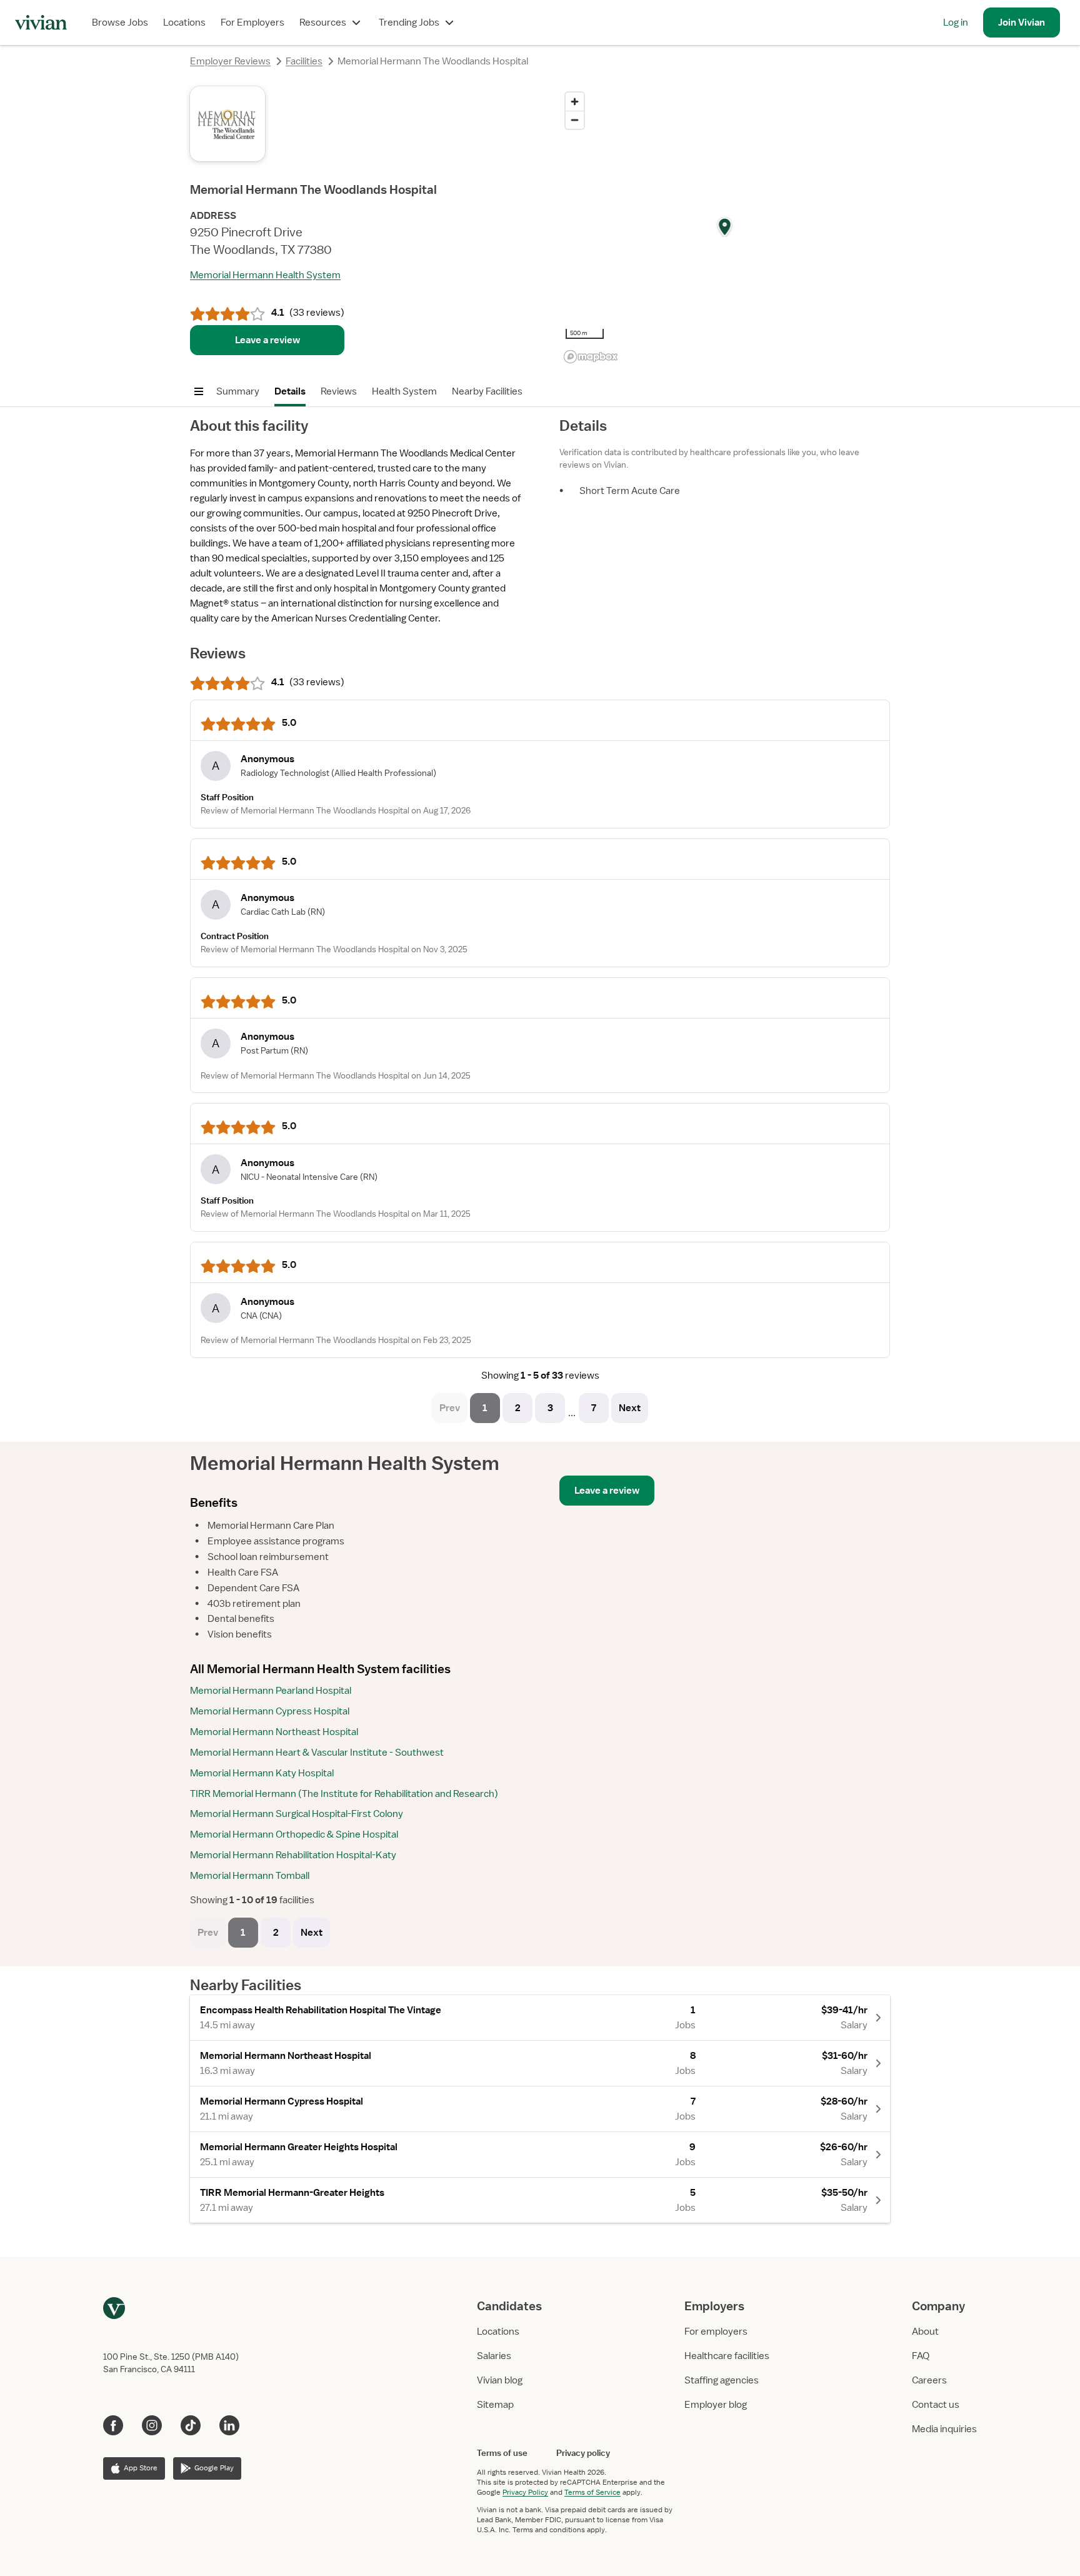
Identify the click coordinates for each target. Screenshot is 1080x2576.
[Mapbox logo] (591, 357)
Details (290, 391)
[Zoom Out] (575, 120)
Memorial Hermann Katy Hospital (262, 1773)
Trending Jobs (409, 23)
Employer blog (716, 2405)
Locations (184, 23)
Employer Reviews (230, 61)
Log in (956, 23)
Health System (404, 391)
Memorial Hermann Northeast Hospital (274, 1732)
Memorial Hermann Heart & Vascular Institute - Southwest (317, 1753)
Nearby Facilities (487, 391)
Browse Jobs (120, 23)
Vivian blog (500, 2380)
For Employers (252, 23)
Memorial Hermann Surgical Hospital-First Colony (297, 1814)
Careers (929, 2380)
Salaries (494, 2356)
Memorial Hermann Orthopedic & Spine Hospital (294, 1834)
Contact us (936, 2405)
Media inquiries (944, 2429)
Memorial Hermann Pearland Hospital (271, 1691)
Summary (238, 391)
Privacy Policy (525, 2492)
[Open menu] (199, 391)
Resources (323, 23)
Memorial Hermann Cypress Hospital (270, 1711)
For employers (716, 2332)
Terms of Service (592, 2492)
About (925, 2332)
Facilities (304, 61)
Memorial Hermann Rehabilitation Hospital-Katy (293, 1855)
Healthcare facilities (727, 2356)
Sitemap (495, 2405)
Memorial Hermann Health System (265, 275)
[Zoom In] (575, 102)
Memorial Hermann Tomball (250, 1876)
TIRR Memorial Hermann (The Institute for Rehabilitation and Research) (344, 1794)
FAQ (921, 2356)
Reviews (339, 391)
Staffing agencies (722, 2380)
